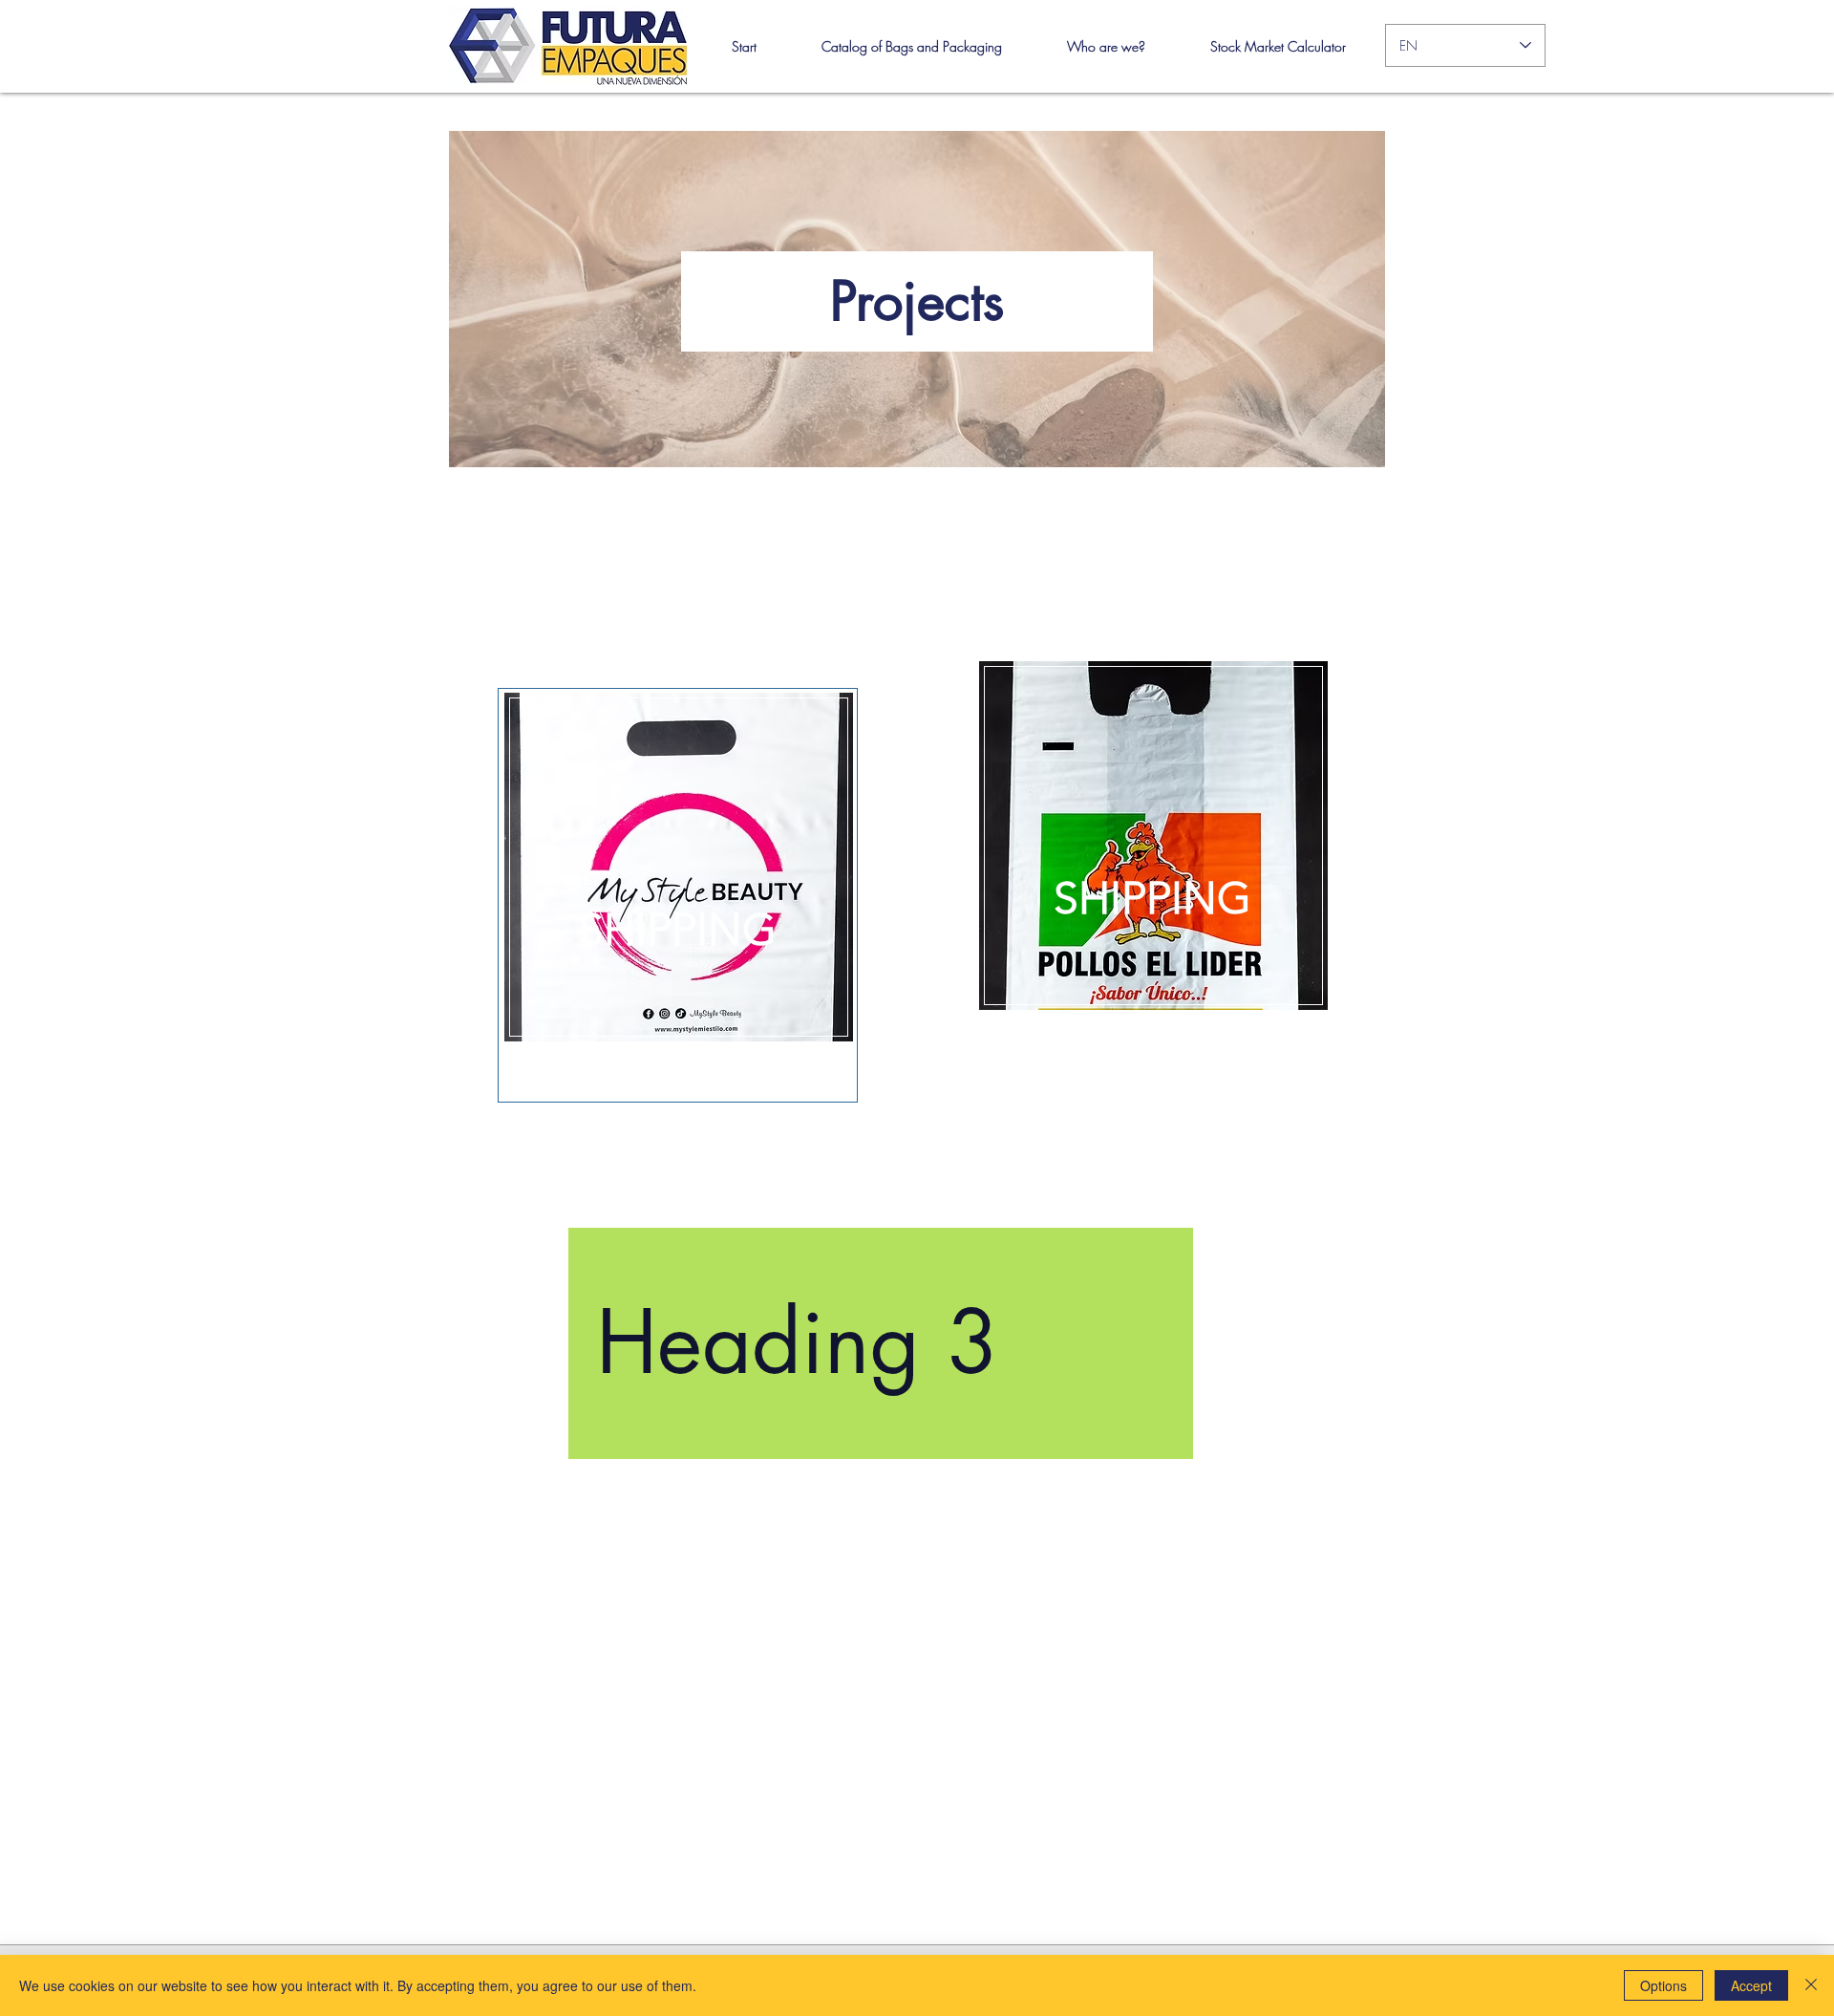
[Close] (1811, 1985)
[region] (678, 895)
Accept (1751, 1985)
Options (1663, 1985)
